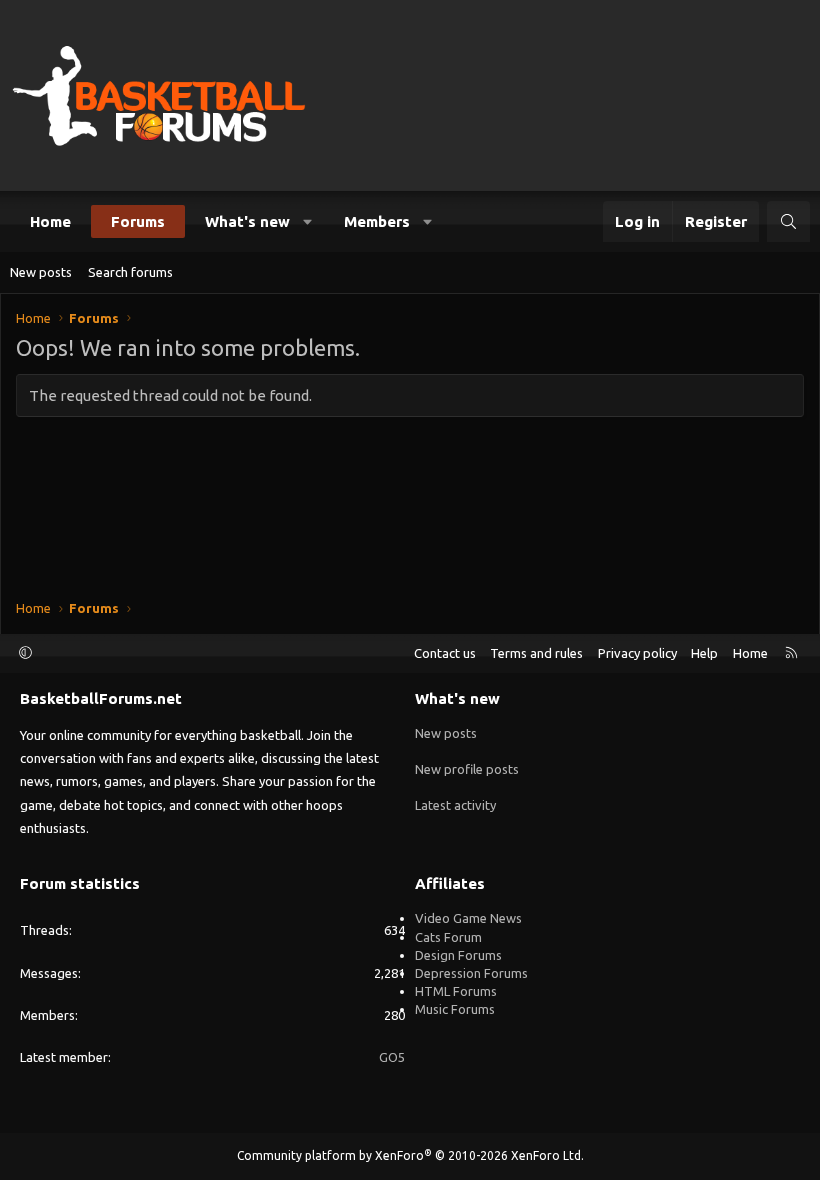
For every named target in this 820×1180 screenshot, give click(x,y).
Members (377, 221)
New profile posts (467, 769)
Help (704, 653)
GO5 (392, 1057)
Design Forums (458, 955)
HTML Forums (456, 991)
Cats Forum (448, 937)
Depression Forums (471, 973)
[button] (308, 221)
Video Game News (468, 918)
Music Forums (455, 1009)
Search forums (130, 272)
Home (50, 221)
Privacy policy (637, 653)
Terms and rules (536, 653)
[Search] (788, 221)
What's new (247, 221)
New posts (41, 272)
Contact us (445, 653)
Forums (138, 221)
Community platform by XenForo (410, 1155)
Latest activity (455, 805)
